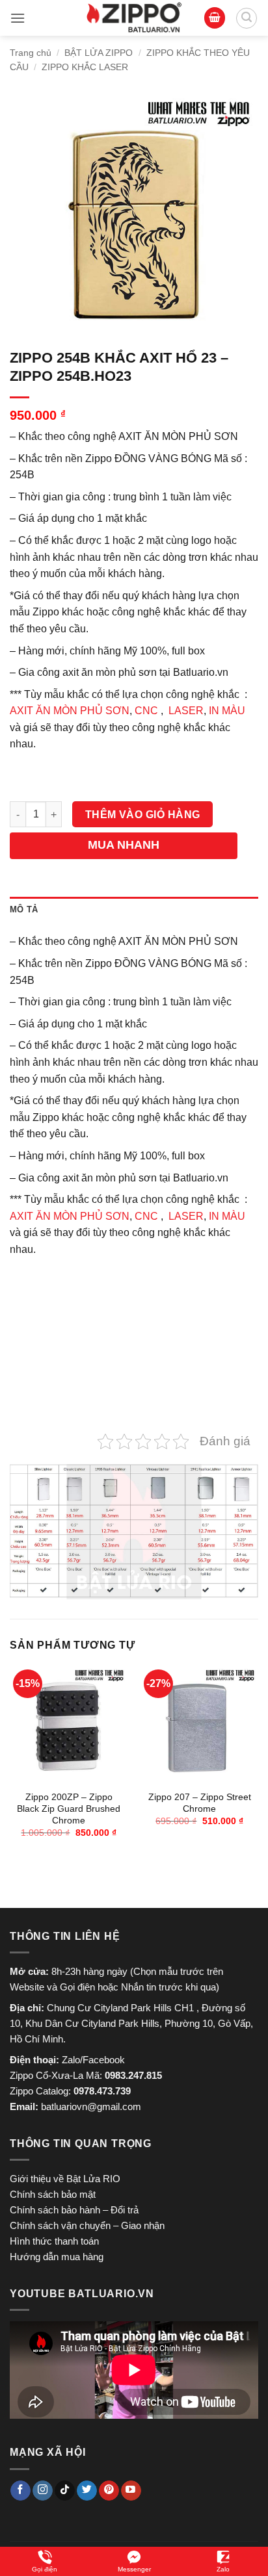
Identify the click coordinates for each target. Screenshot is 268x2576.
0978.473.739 (102, 2091)
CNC (146, 711)
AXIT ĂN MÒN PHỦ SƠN (70, 711)
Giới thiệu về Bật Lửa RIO (65, 2179)
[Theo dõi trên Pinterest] (109, 2491)
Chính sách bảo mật (53, 2194)
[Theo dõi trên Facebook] (20, 2491)
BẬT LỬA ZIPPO (99, 53)
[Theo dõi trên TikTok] (65, 2491)
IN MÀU (227, 711)
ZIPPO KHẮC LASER (85, 67)
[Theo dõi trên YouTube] (131, 2491)
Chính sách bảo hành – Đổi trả (74, 2210)
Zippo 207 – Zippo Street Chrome (200, 1803)
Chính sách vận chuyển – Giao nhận (87, 2225)
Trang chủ (31, 53)
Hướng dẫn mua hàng (57, 2257)
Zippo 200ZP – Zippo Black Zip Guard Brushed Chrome (69, 1809)
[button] (18, 18)
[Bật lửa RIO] (134, 18)
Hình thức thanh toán (54, 2241)
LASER (186, 711)
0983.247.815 (133, 2075)
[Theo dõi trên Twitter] (87, 2491)
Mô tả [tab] (24, 909)
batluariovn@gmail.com (91, 2106)
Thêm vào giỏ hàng (143, 815)
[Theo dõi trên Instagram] (43, 2491)
